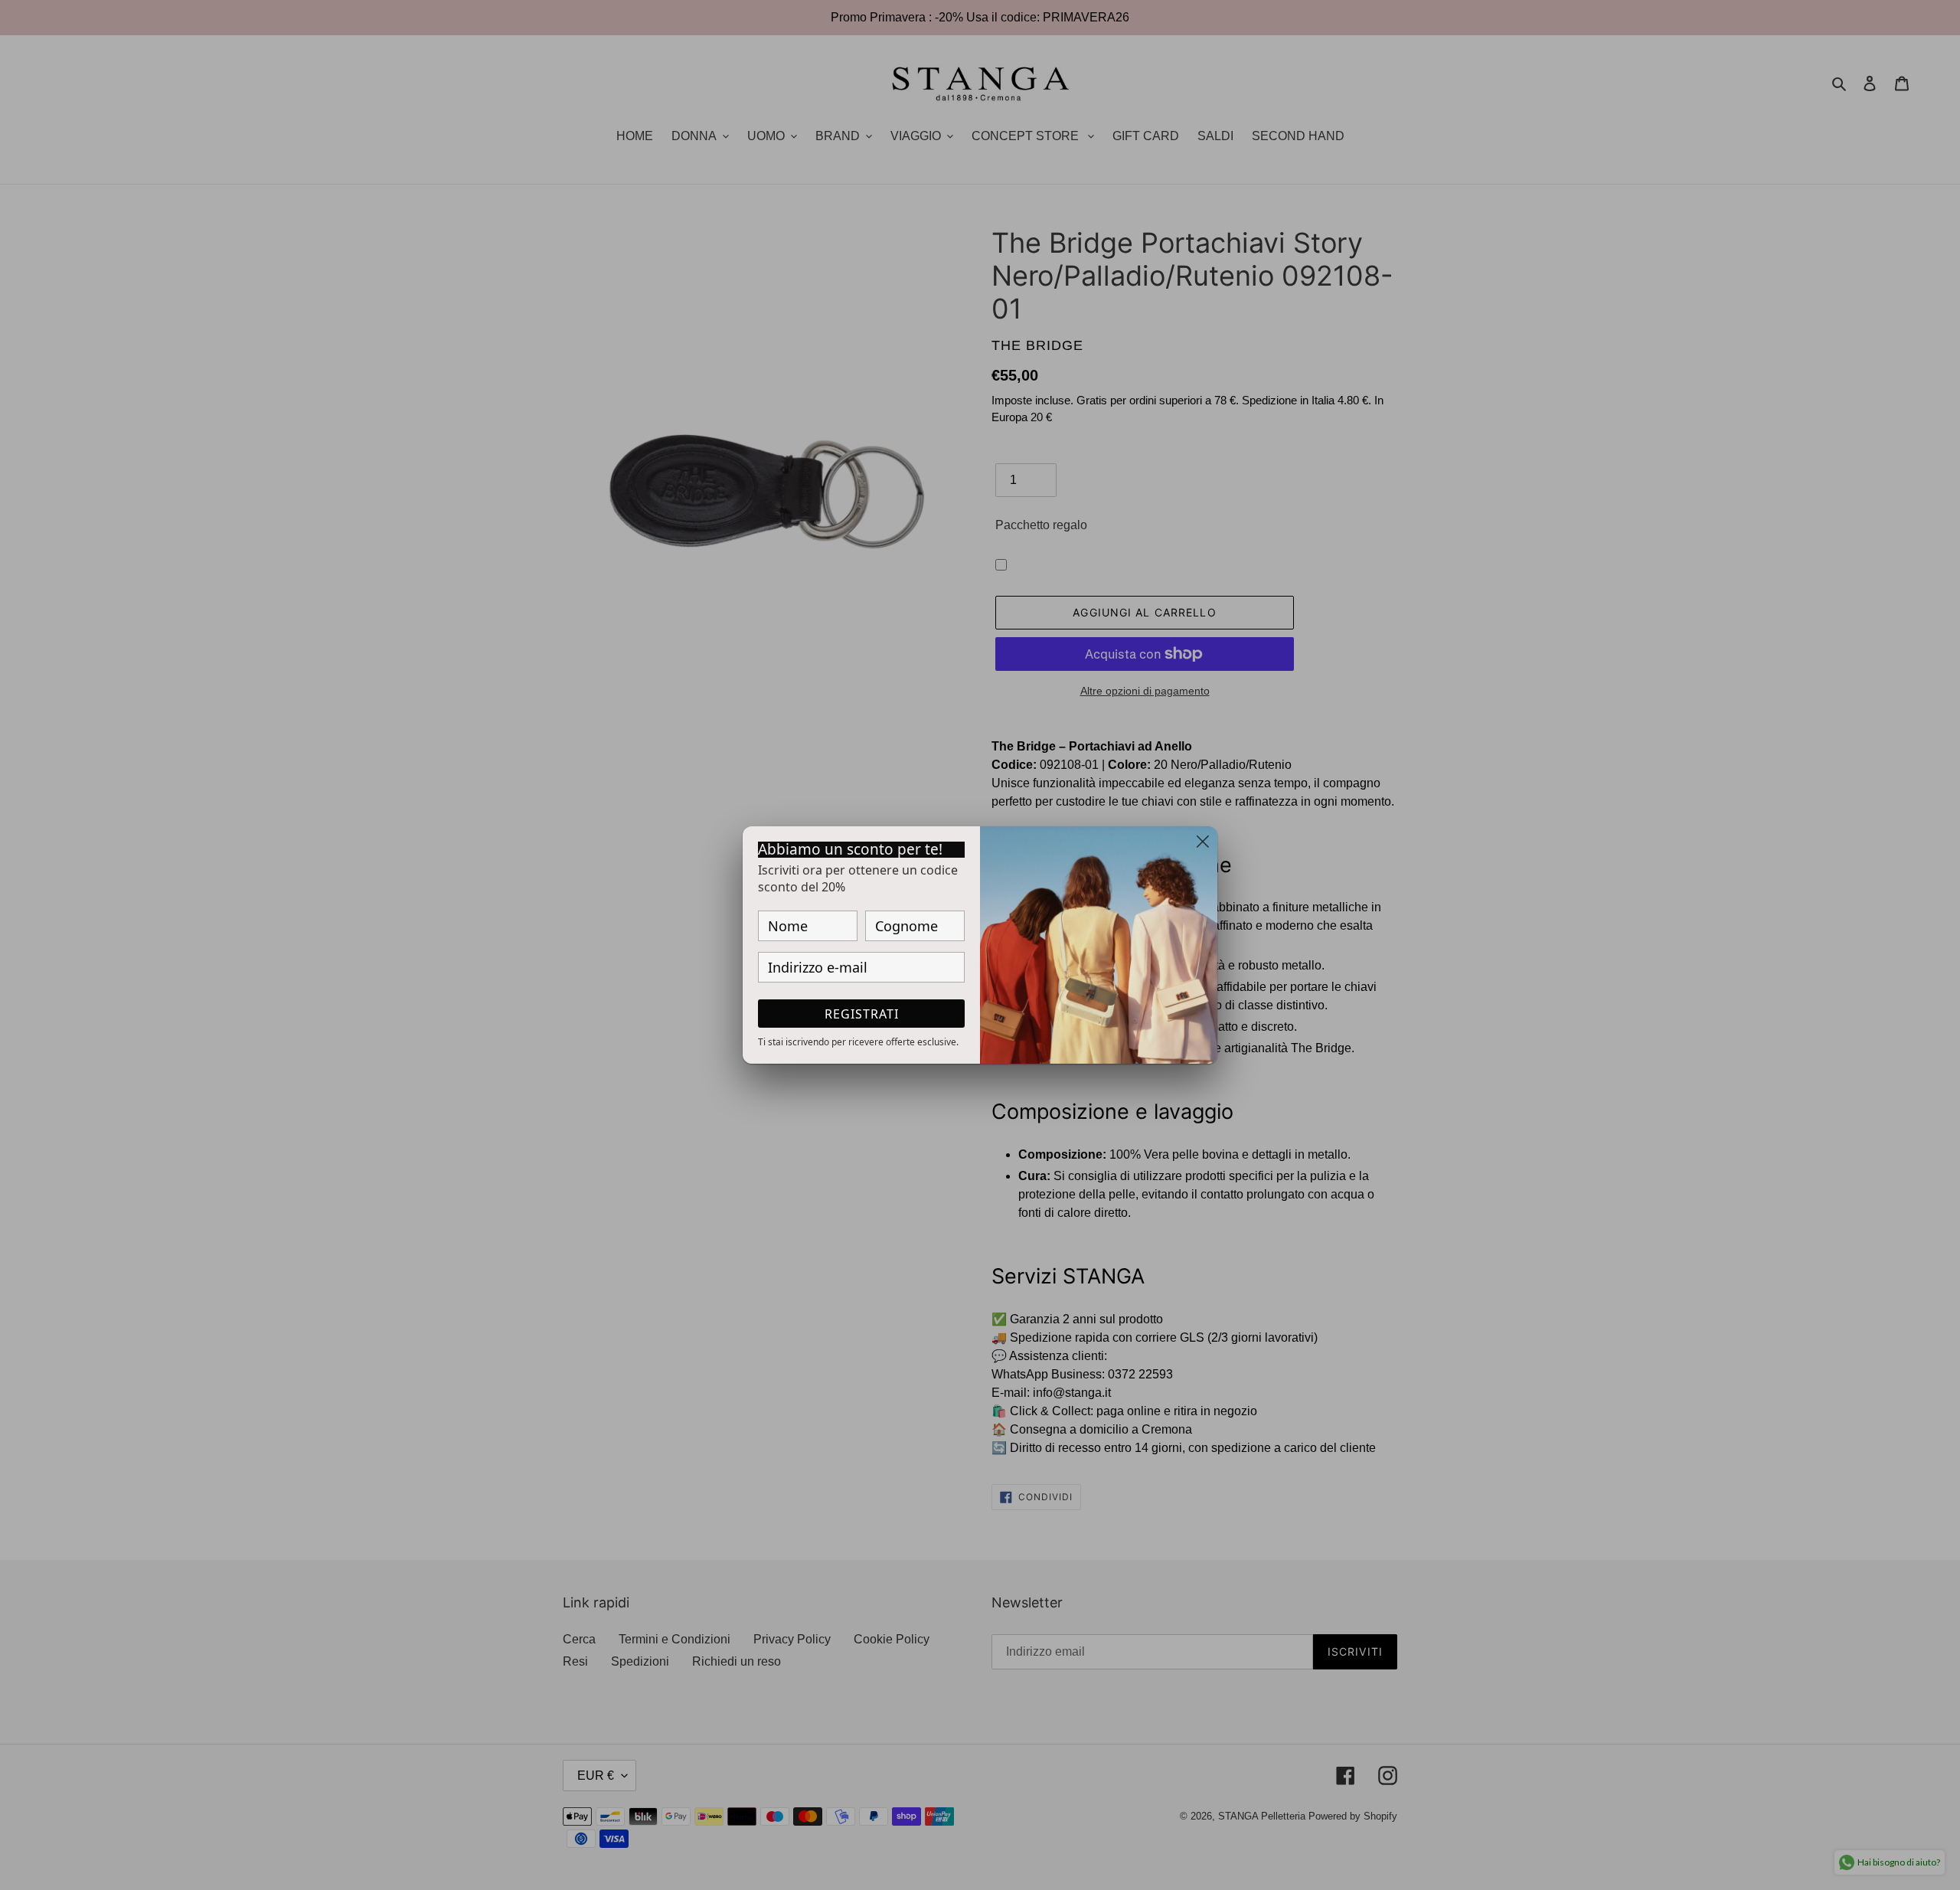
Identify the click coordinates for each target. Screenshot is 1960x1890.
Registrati (862, 1014)
